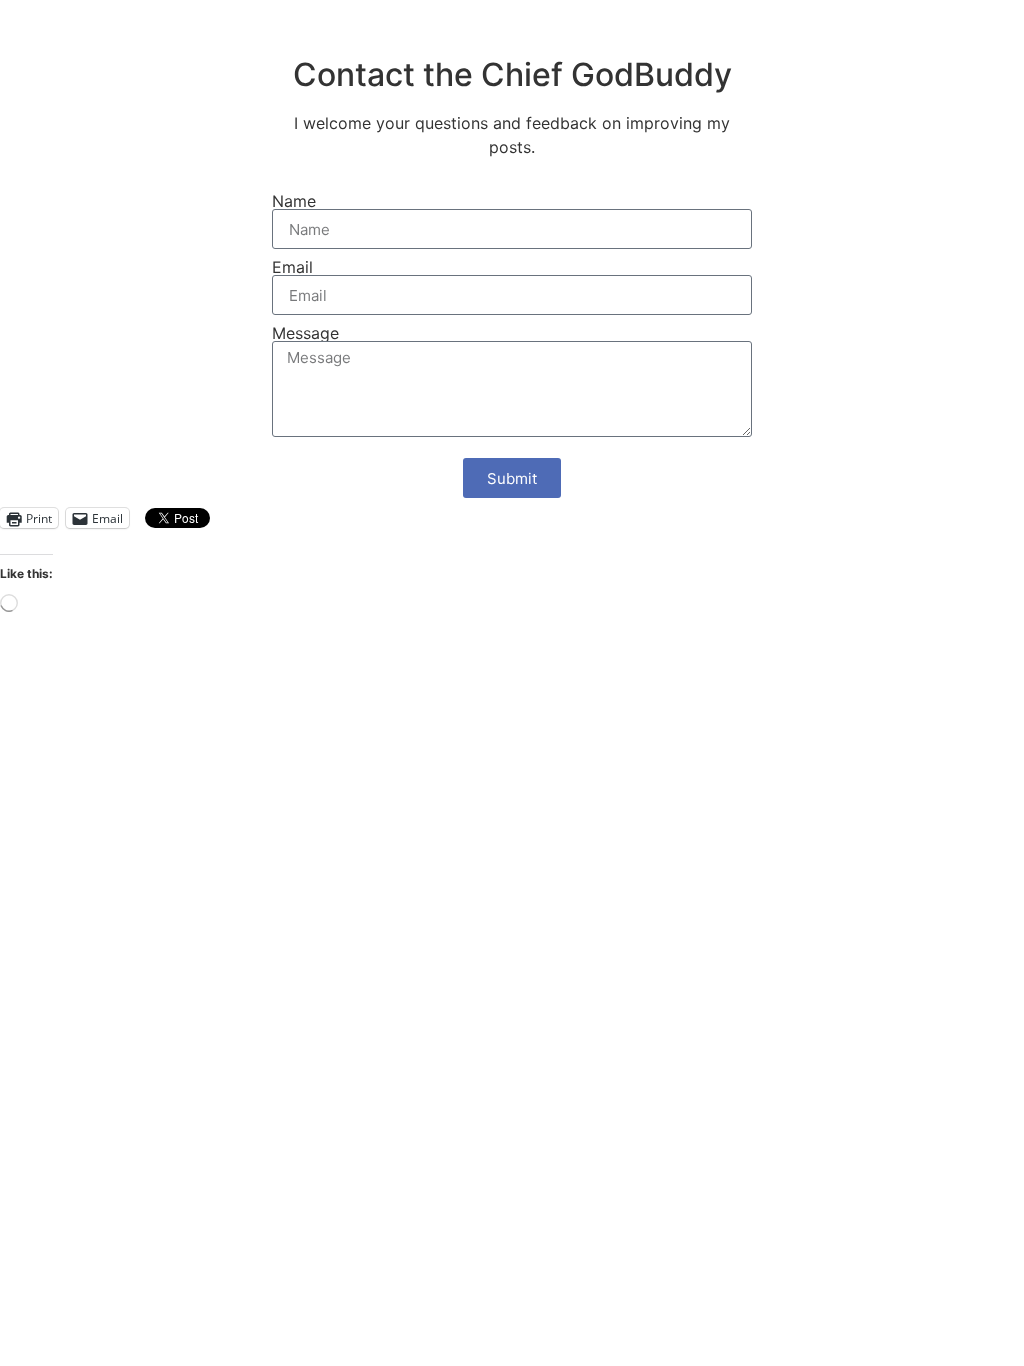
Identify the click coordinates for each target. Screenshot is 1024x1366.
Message (305, 333)
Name (294, 201)
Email (292, 267)
